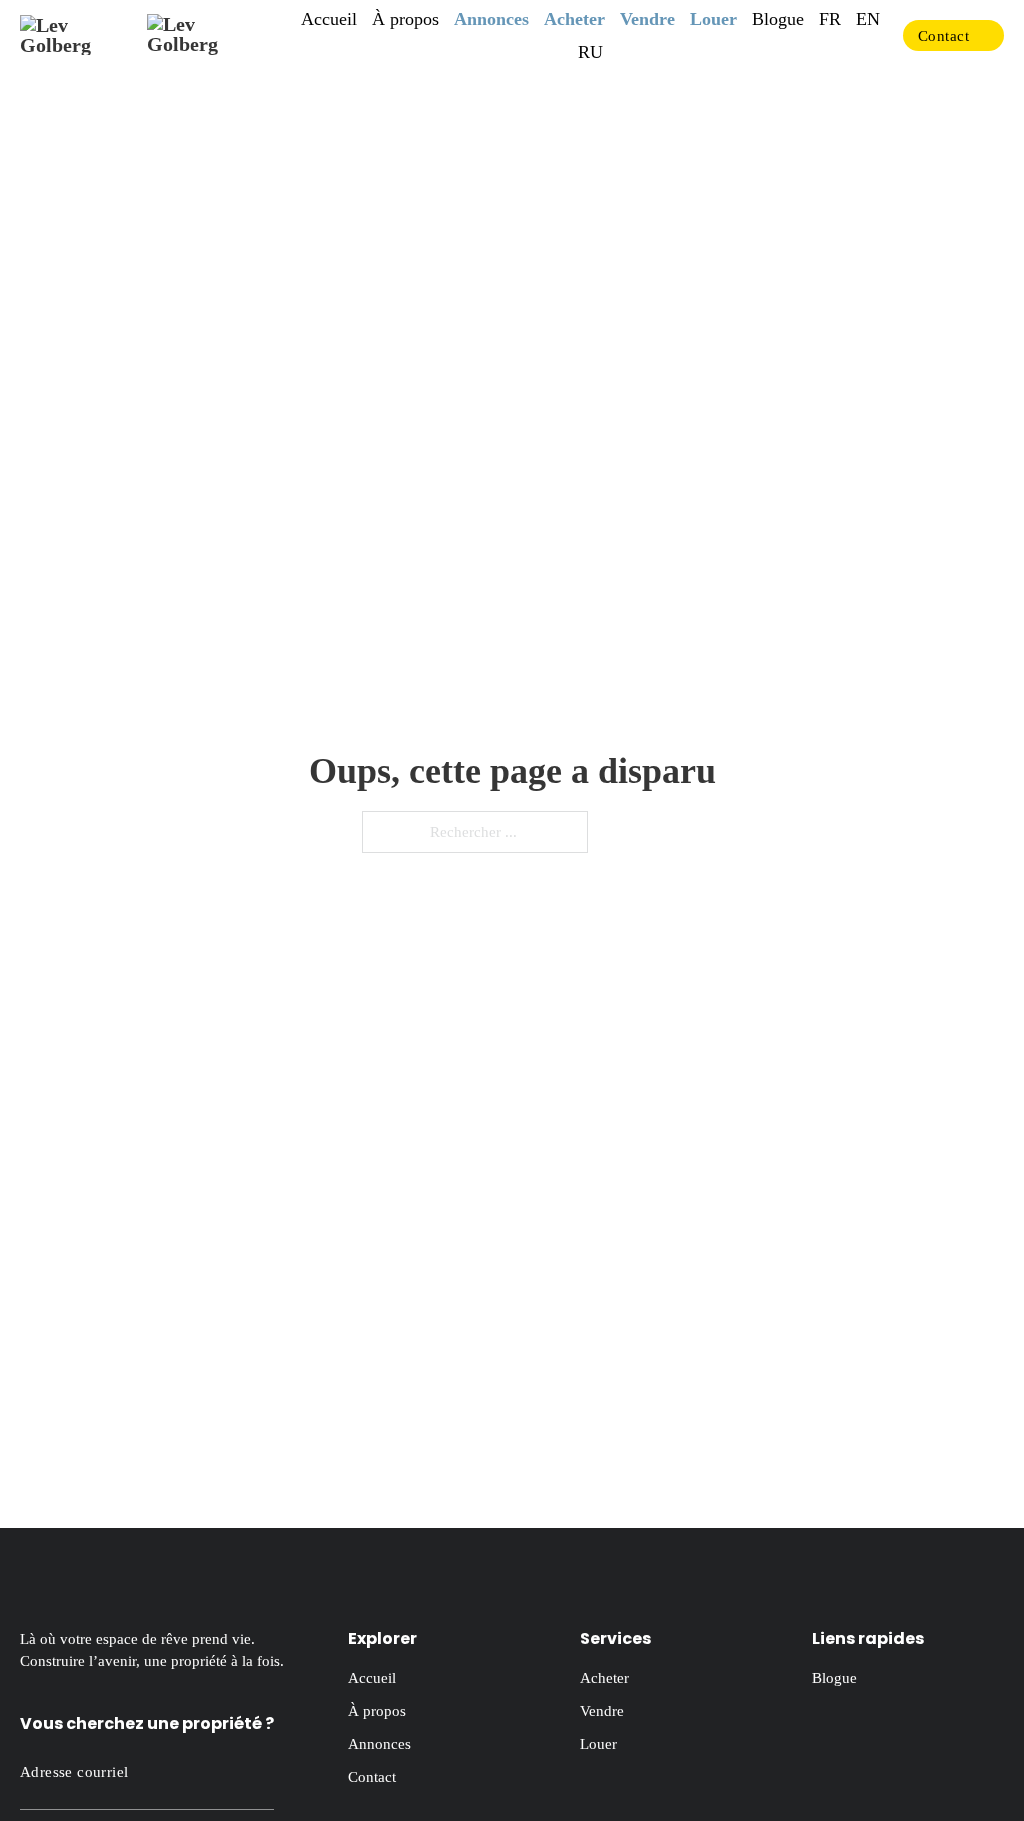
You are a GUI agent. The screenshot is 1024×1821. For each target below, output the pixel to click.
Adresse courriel (74, 1772)
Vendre (647, 19)
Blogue (778, 19)
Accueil (329, 19)
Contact (944, 36)
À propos (405, 19)
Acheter (574, 19)
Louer (713, 19)
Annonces (491, 19)
